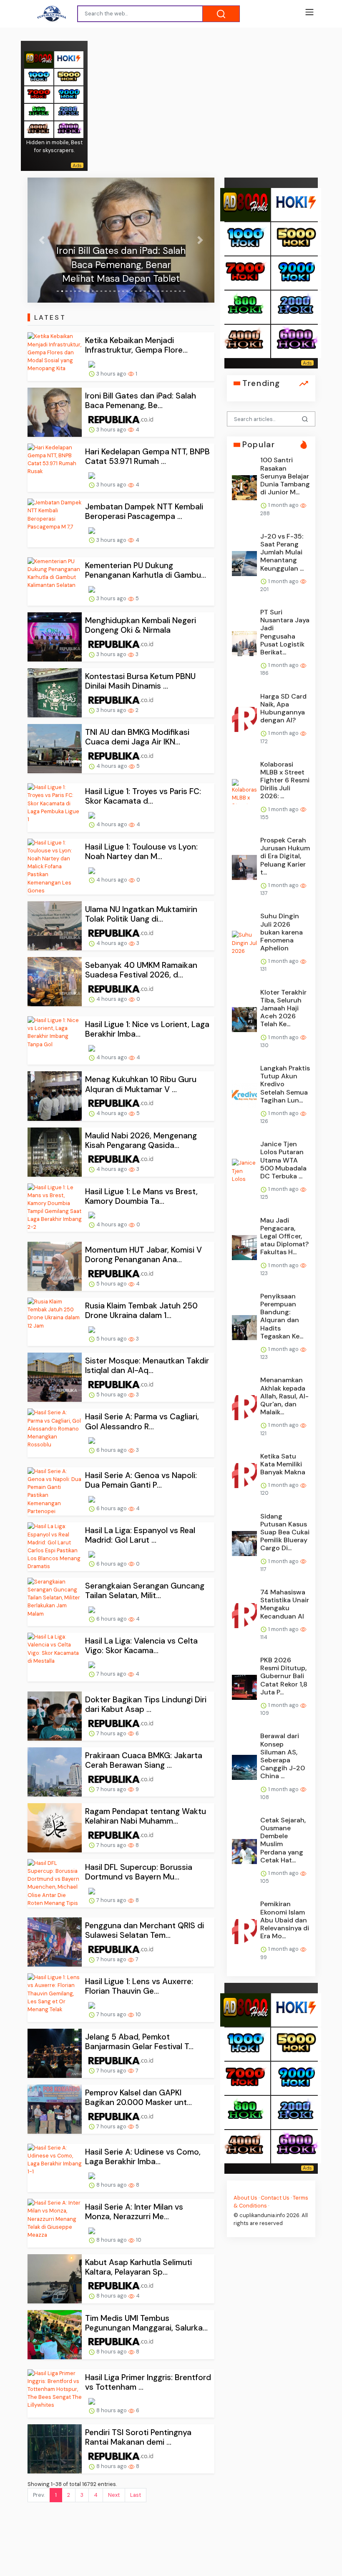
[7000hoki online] (39, 94)
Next (114, 2495)
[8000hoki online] (39, 59)
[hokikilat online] (69, 59)
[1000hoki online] (39, 76)
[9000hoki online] (69, 94)
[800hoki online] (39, 112)
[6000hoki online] (69, 129)
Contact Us (275, 2198)
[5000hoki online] (69, 76)
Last (136, 2495)
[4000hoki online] (39, 129)
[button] (41, 240)
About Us (245, 2198)
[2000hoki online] (69, 112)
